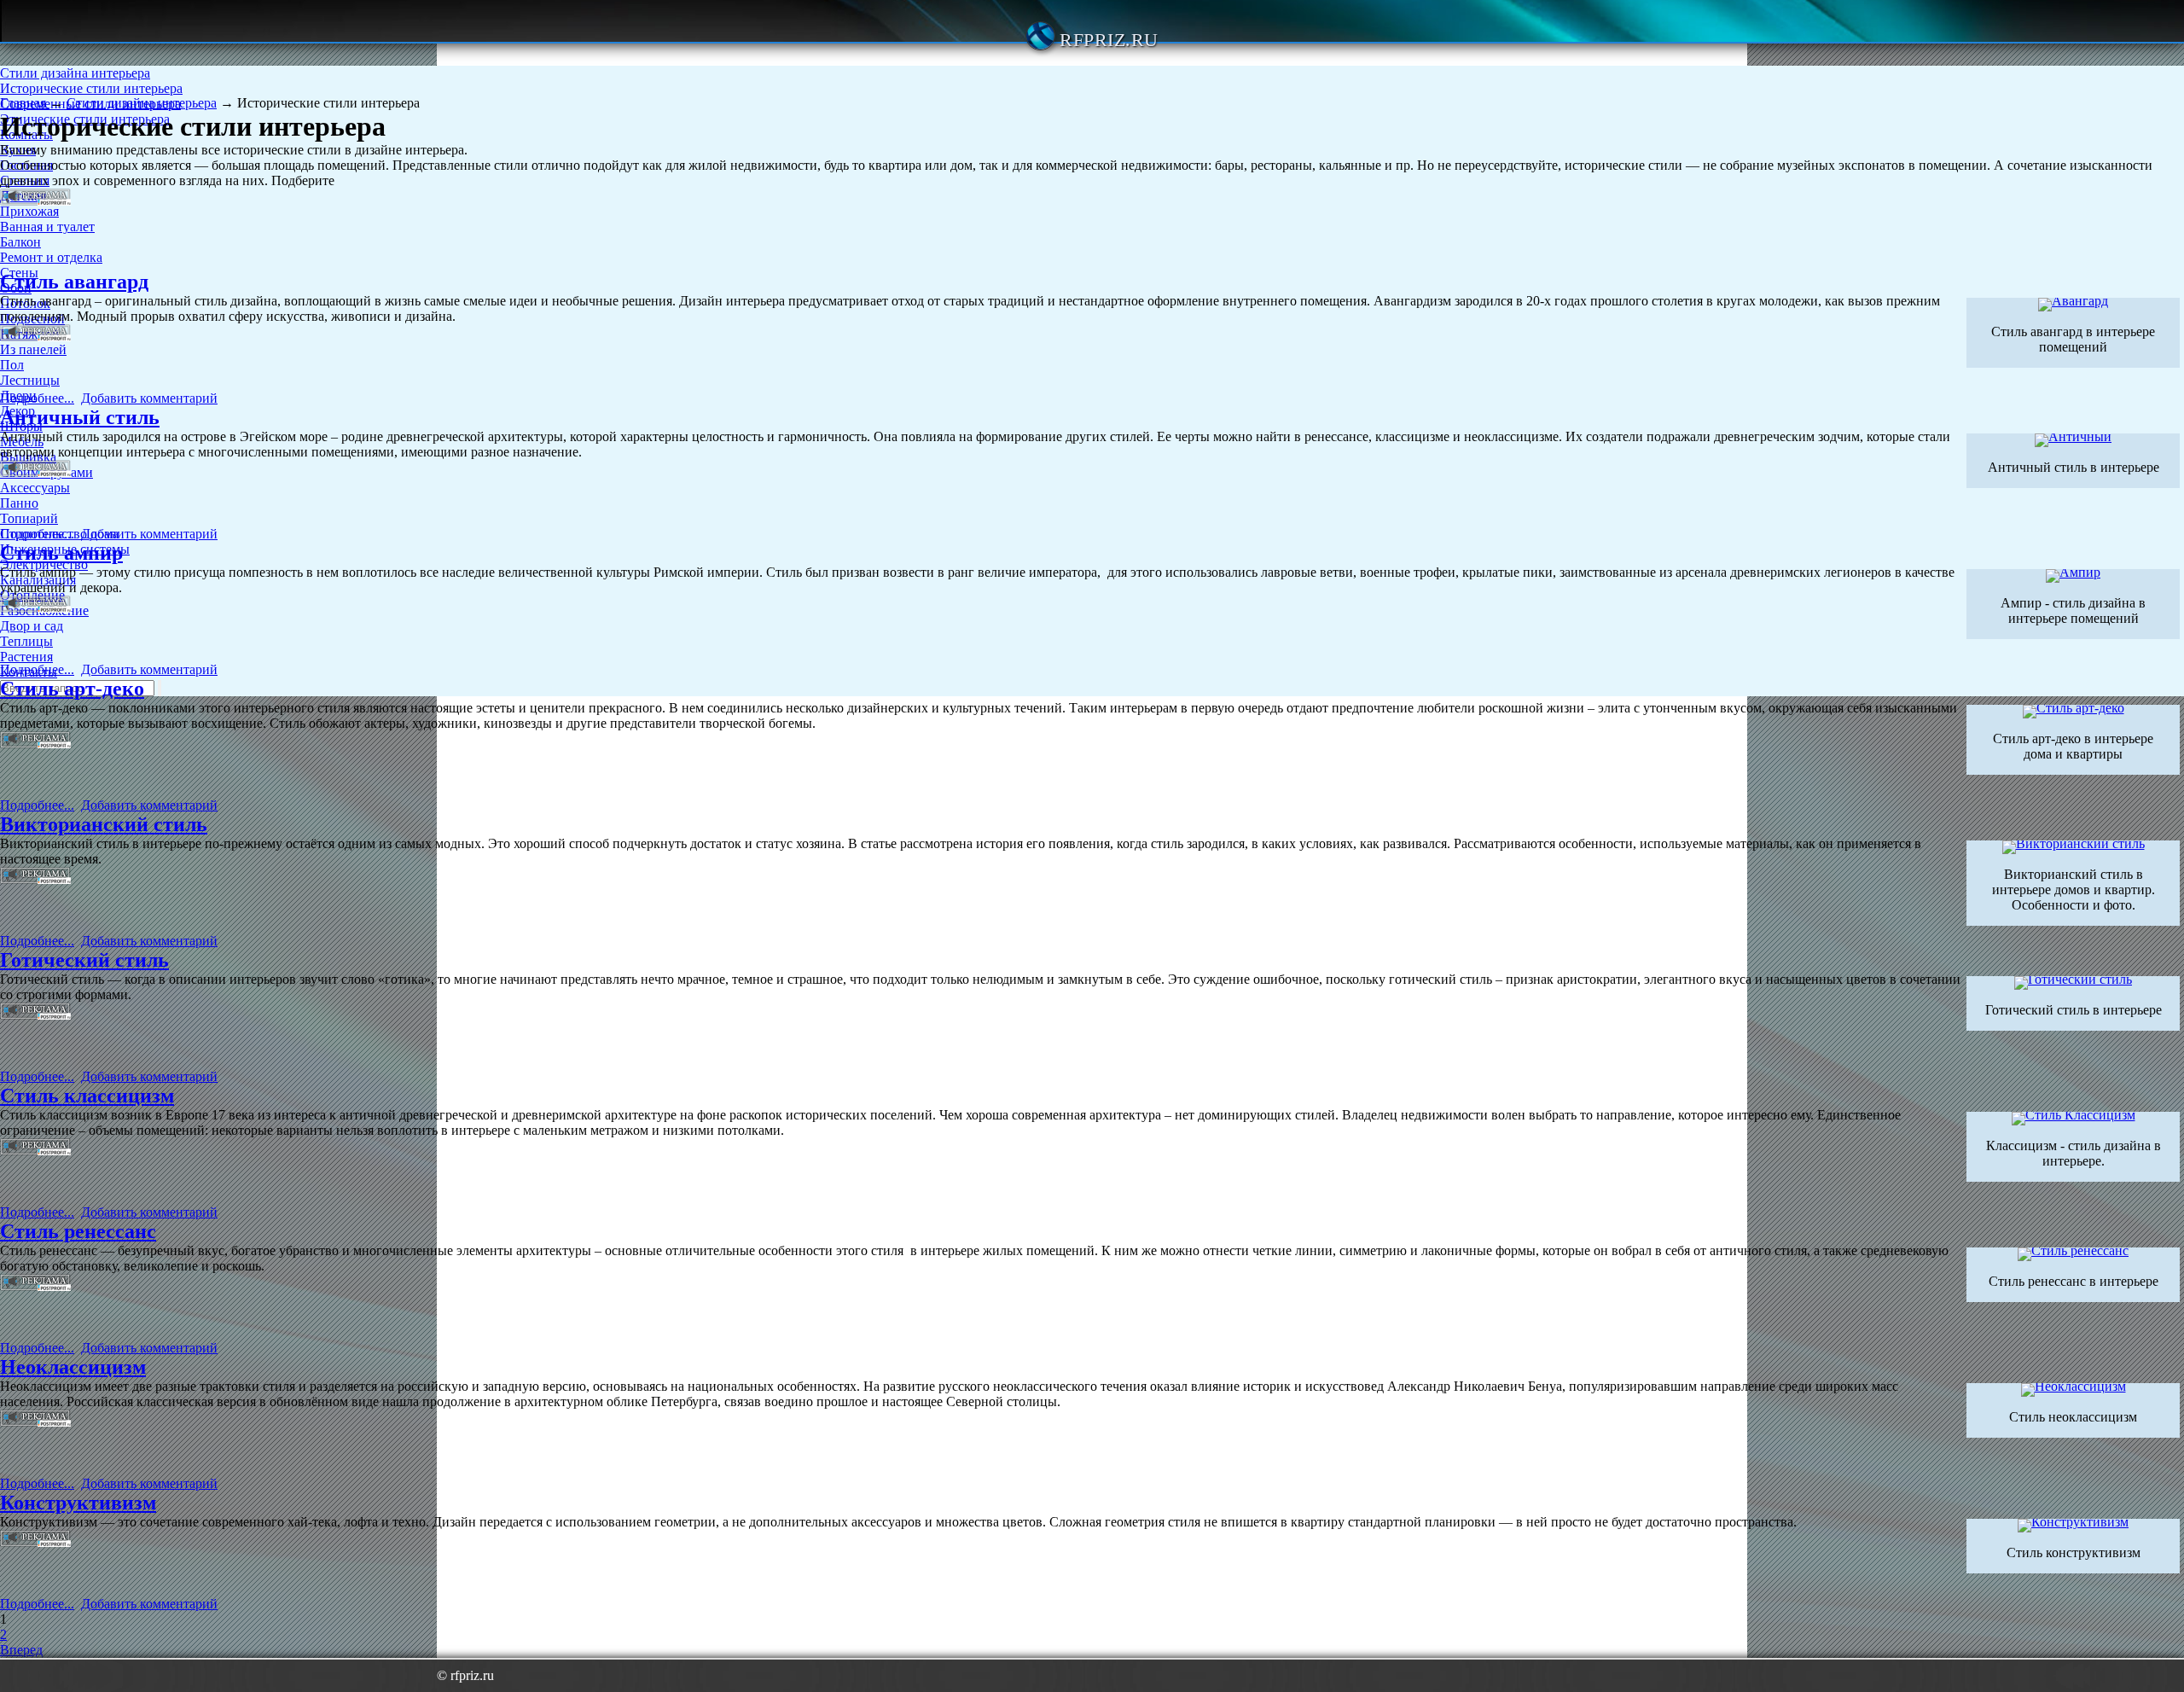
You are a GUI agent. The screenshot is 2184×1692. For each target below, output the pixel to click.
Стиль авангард (74, 282)
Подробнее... (37, 398)
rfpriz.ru (1109, 40)
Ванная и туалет (47, 227)
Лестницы (30, 380)
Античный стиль (80, 417)
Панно (19, 503)
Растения (26, 657)
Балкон (20, 242)
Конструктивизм (78, 1503)
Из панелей (33, 349)
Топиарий (29, 518)
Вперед (21, 1650)
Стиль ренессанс (78, 1231)
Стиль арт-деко (72, 689)
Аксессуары (35, 488)
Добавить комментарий (149, 398)
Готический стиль (84, 960)
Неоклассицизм (73, 1367)
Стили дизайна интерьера (75, 73)
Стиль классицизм (87, 1096)
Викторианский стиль (104, 824)
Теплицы (26, 641)
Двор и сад (32, 626)
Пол (12, 365)
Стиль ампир (61, 553)
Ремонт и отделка (51, 257)
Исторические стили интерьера (91, 88)
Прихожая (29, 211)
